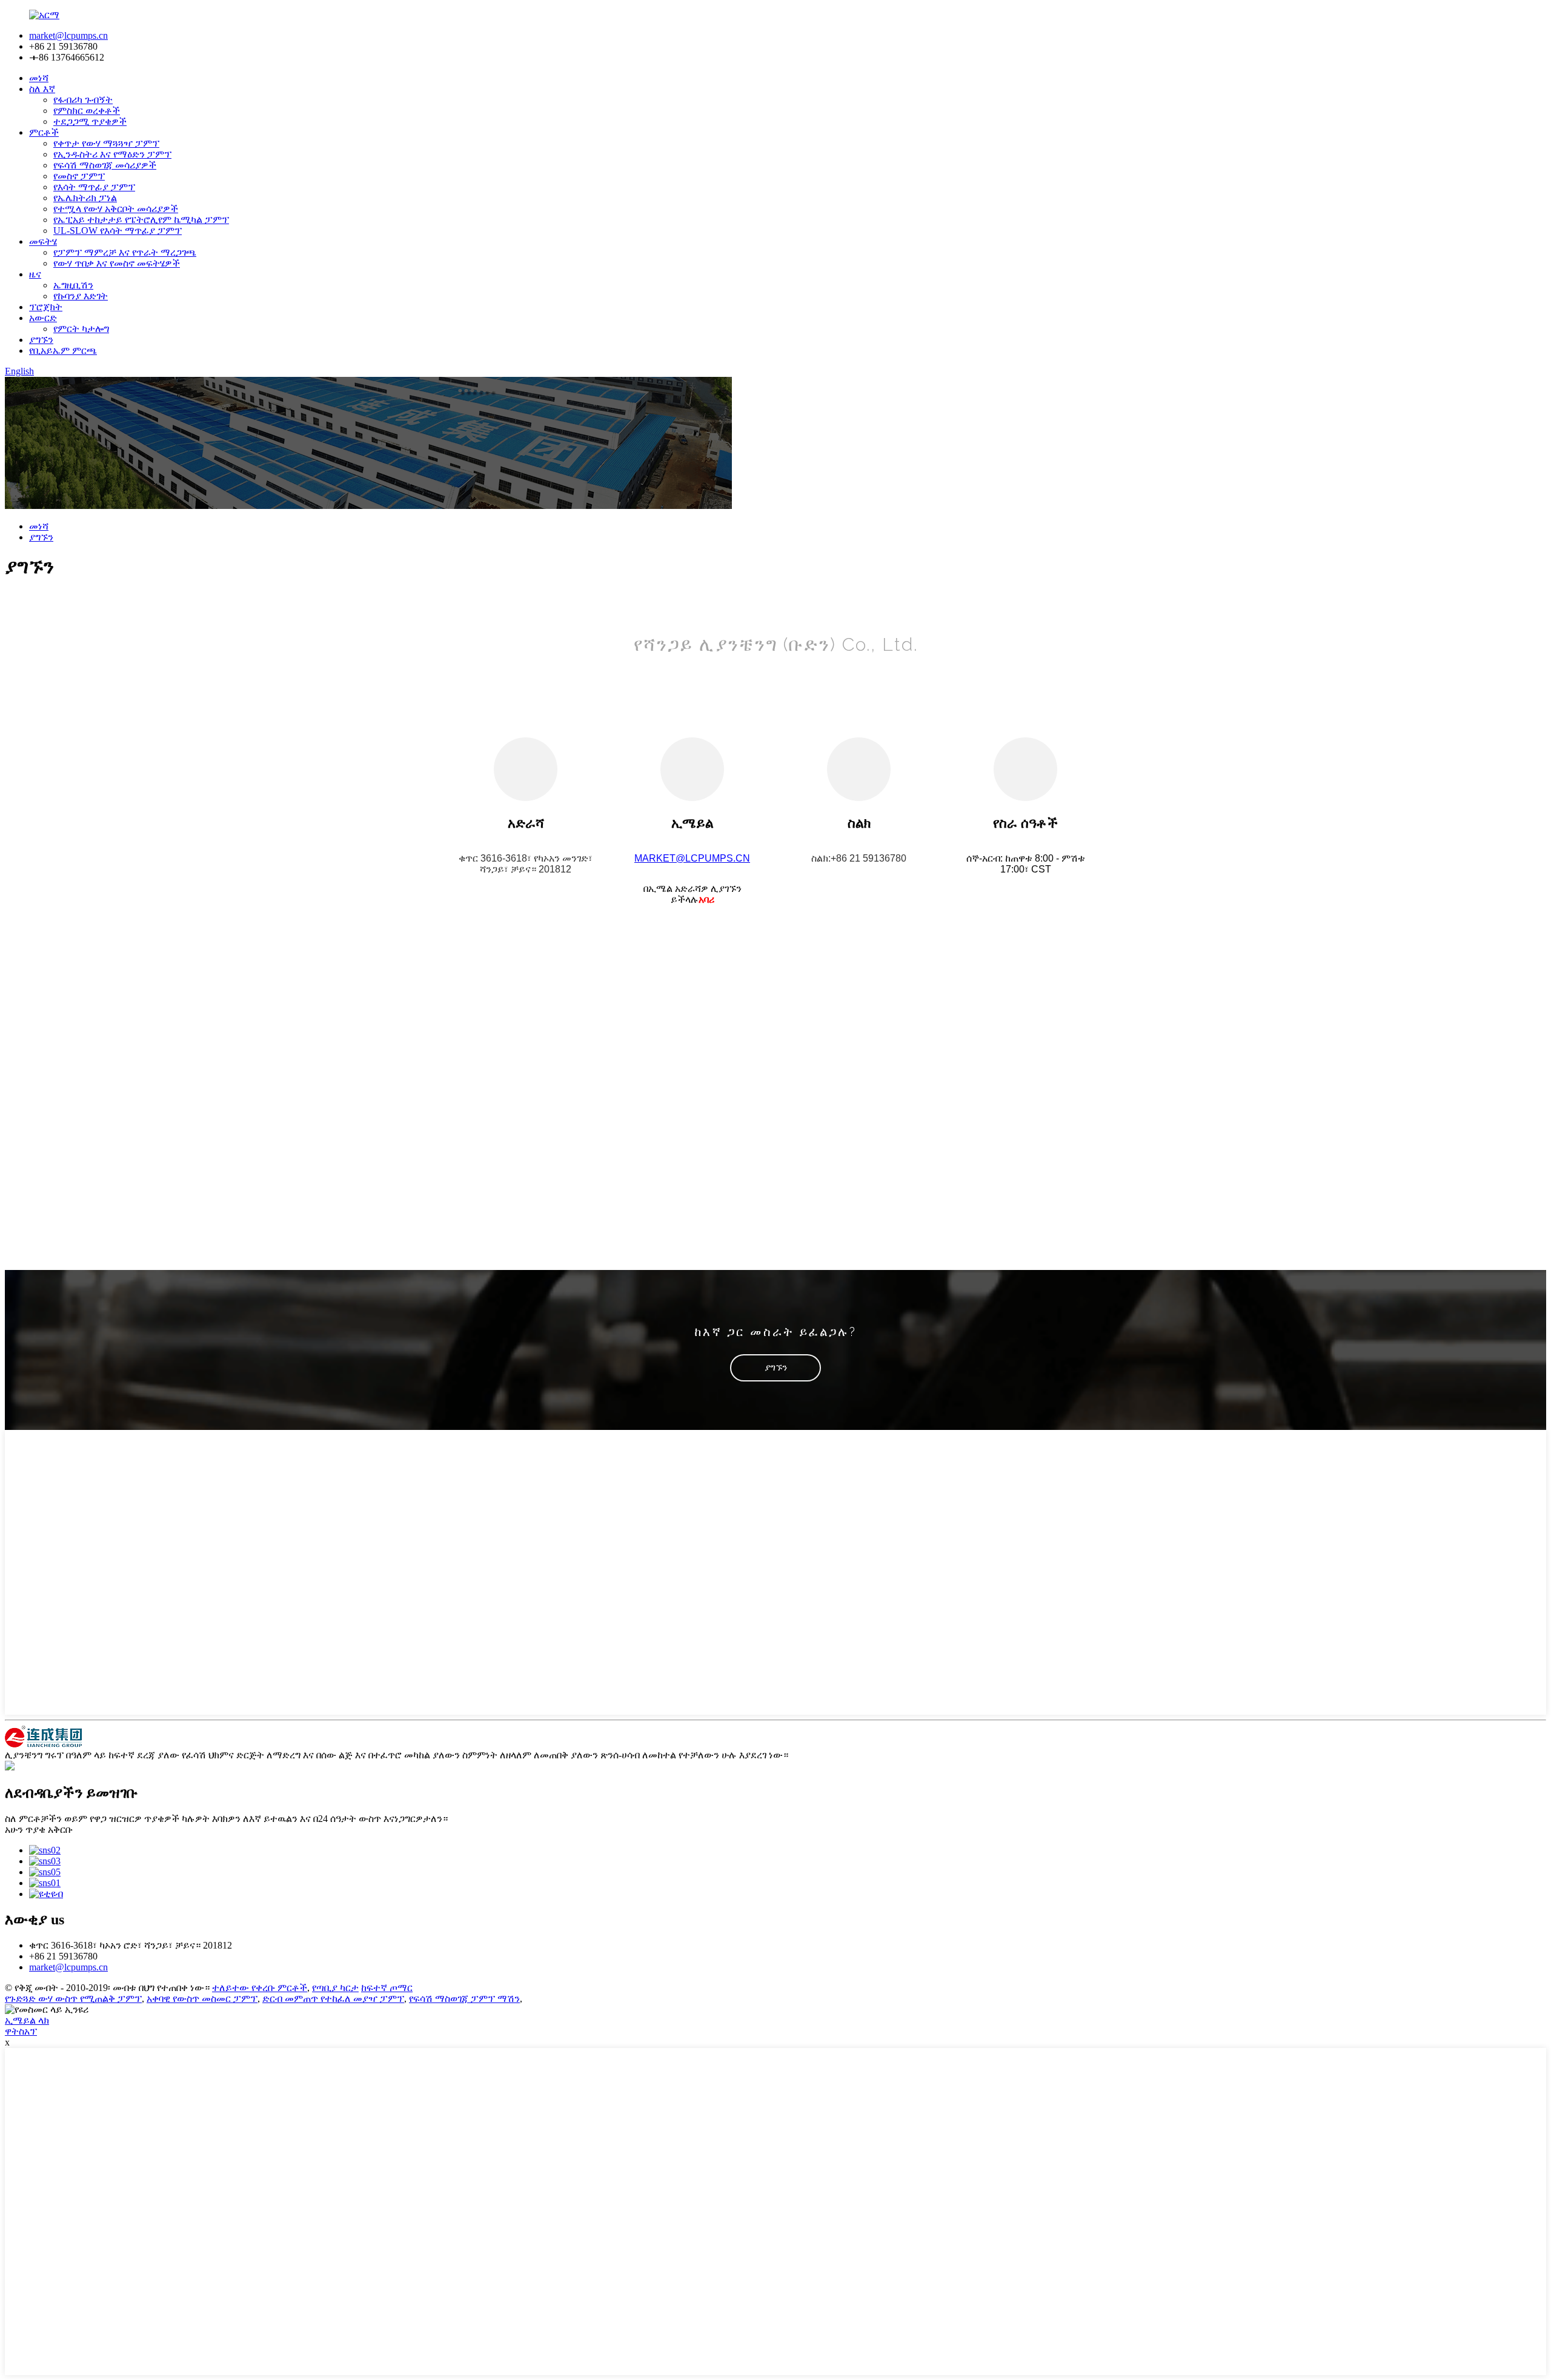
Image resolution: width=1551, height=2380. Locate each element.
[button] (775, 1368)
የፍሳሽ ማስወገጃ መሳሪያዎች (105, 165)
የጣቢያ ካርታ (335, 1988)
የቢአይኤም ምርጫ (63, 351)
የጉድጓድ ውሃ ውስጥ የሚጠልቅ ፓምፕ (73, 1999)
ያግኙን (41, 340)
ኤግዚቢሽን (73, 285)
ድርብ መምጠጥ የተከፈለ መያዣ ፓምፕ (333, 1999)
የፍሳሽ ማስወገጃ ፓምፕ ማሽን (464, 1999)
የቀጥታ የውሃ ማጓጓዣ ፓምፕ (106, 143)
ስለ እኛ (42, 89)
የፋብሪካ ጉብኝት (83, 100)
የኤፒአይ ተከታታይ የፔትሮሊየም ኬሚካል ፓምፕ (141, 220)
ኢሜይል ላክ (27, 2020)
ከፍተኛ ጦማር (387, 1988)
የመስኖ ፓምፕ (79, 176)
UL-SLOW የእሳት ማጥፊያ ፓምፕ (118, 231)
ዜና (35, 274)
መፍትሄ (43, 241)
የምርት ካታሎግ (81, 329)
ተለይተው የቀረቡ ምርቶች (260, 1988)
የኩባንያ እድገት (81, 296)
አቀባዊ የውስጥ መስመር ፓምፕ (202, 1999)
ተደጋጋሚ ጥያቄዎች (90, 121)
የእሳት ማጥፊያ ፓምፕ (94, 187)
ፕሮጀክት (46, 307)
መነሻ (39, 78)
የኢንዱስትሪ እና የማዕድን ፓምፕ (112, 154)
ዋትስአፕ (21, 2031)
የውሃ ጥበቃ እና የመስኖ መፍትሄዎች (117, 263)
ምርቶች (44, 132)
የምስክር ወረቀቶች (87, 111)
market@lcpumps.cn (68, 35)
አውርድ (43, 318)
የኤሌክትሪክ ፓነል (85, 198)
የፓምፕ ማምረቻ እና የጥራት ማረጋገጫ (125, 252)
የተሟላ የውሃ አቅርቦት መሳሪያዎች (116, 209)
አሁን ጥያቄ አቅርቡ (39, 1830)
